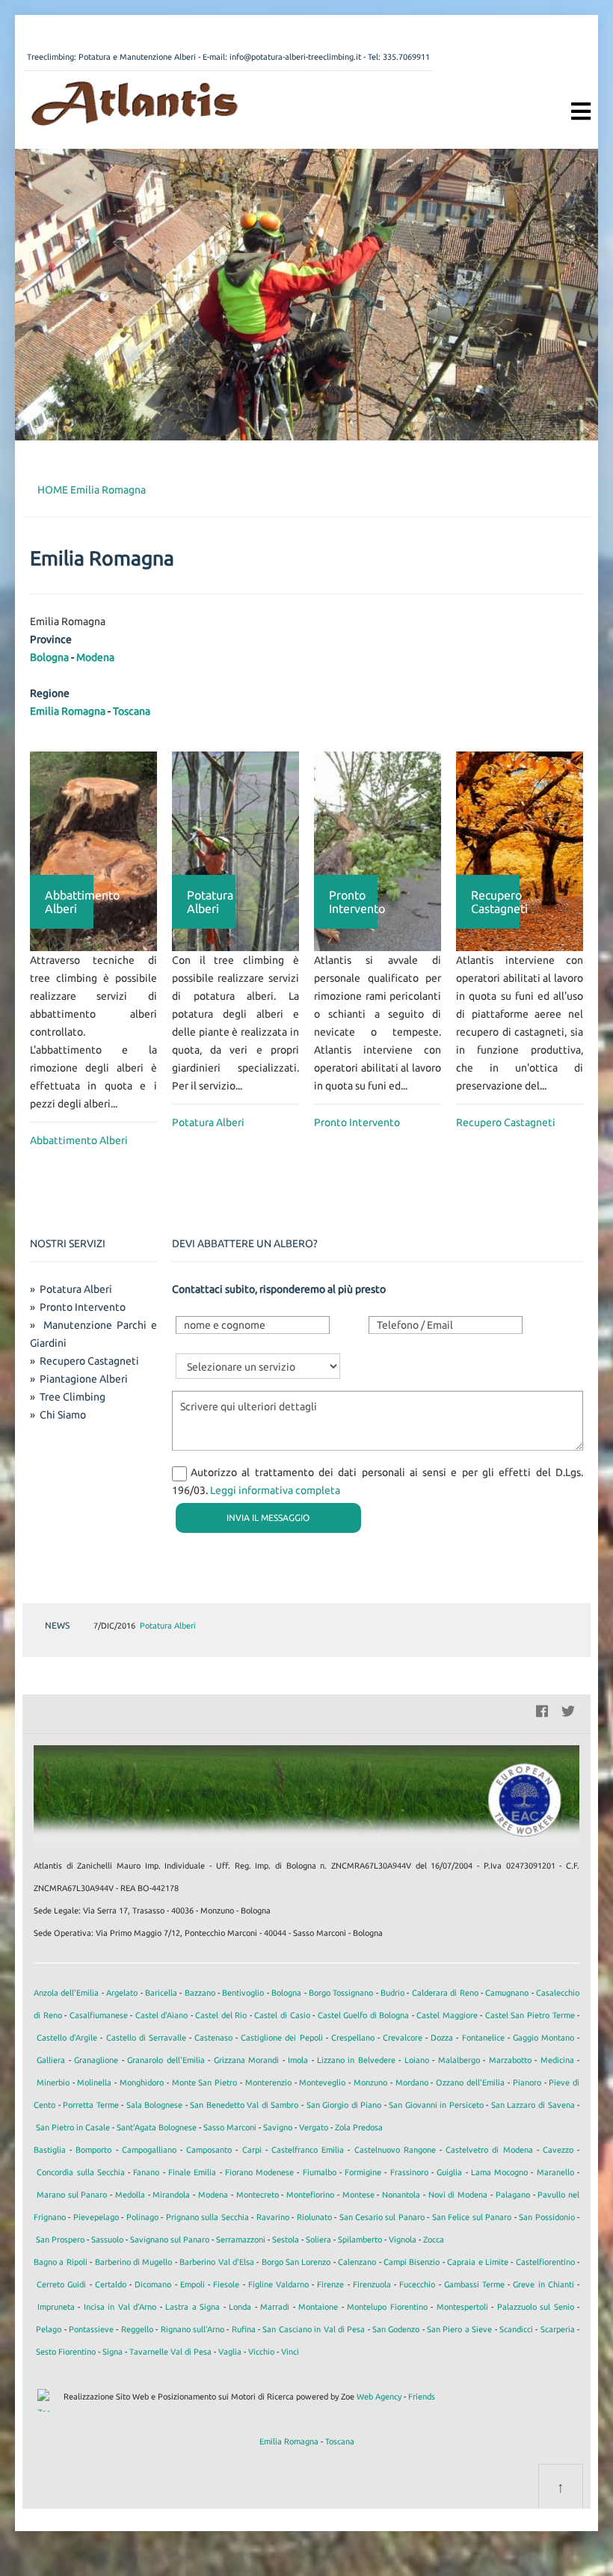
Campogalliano (149, 2150)
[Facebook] (542, 1709)
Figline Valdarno (278, 2284)
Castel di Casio (282, 2015)
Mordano (412, 2082)
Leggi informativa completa (275, 1490)
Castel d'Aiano (162, 2015)
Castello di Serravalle (146, 2038)
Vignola (403, 2240)
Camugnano (507, 1993)
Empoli (192, 2284)
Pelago (49, 2329)
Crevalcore (403, 2038)
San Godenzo (396, 2329)
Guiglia (449, 2172)
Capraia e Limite (478, 2262)
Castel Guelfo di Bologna (364, 2015)
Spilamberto (360, 2240)
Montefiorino (310, 2195)
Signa (113, 2352)
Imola (298, 2060)
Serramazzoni (241, 2240)
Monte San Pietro (205, 2082)
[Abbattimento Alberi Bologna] (135, 102)
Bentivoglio (243, 1993)
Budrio (392, 1993)
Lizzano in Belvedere (356, 2060)
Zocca (434, 2240)
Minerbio (53, 2082)
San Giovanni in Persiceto (436, 2105)
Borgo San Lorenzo (296, 2262)
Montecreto (258, 2195)
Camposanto (209, 2150)
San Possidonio (546, 2217)
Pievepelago (96, 2217)
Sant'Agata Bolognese (157, 2127)
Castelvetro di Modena (489, 2150)
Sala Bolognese (155, 2105)
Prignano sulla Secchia (207, 2217)
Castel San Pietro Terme (530, 2015)
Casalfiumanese (99, 2015)
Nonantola (401, 2195)
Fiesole (226, 2284)
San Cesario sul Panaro (382, 2217)
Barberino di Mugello (134, 2262)
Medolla (130, 2195)
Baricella (161, 1993)
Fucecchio (417, 2284)
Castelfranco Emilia (308, 2150)
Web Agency (379, 2397)
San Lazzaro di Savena (533, 2105)
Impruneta (56, 2307)
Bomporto (93, 2150)
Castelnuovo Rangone (395, 2150)
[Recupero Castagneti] (520, 850)
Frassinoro (409, 2172)
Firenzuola (372, 2284)
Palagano (513, 2195)
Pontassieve (91, 2329)
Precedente (526, 1626)
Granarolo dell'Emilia (166, 2060)
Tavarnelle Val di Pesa (170, 2352)
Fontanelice (483, 2038)
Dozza (442, 2038)
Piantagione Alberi (84, 1379)
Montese (358, 2195)
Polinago (142, 2217)
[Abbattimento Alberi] (93, 850)
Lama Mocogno (499, 2172)
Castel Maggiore (447, 2015)
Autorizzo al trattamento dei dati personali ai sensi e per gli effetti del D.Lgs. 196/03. (378, 1481)
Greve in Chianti (543, 2284)
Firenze (330, 2284)
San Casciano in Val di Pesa (314, 2329)
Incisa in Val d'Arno (120, 2307)
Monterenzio (268, 2082)
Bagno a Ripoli (61, 2262)
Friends (422, 2397)
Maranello (555, 2172)
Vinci (290, 2352)
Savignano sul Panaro (170, 2240)
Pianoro (527, 2082)
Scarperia (558, 2329)
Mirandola (171, 2195)
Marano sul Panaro (72, 2195)
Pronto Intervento (357, 1122)
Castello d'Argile (67, 2038)
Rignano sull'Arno (192, 2329)
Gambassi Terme (474, 2284)
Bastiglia (50, 2150)
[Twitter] (568, 1709)
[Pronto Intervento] (378, 850)
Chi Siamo (63, 1415)
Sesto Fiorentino (66, 2352)
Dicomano (153, 2284)
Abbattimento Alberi (79, 1140)
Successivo (549, 1626)
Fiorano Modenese (259, 2172)
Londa (240, 2307)
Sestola (286, 2240)
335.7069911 (406, 57)
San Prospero (60, 2240)
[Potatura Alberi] (235, 850)
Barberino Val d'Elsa (217, 2262)
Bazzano (200, 1993)
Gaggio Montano (543, 2038)
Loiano (417, 2060)
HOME (53, 490)
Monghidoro (142, 2082)
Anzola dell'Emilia (66, 1993)
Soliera (318, 2240)
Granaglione (96, 2060)
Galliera (51, 2060)
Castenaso (213, 2038)
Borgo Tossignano (341, 1993)
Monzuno (370, 2082)
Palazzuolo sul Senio (536, 2307)
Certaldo (111, 2284)
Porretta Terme (91, 2105)
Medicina (557, 2060)
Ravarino (273, 2217)
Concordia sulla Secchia (81, 2172)
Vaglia (230, 2352)
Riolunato (314, 2217)
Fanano (146, 2172)
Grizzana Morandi (246, 2060)
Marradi (275, 2307)
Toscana (132, 711)
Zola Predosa (359, 2127)
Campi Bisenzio (412, 2262)
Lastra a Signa (192, 2307)
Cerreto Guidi (61, 2284)
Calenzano (357, 2262)
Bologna (49, 657)
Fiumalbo (320, 2172)
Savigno (278, 2127)
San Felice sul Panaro (472, 2217)
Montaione (318, 2307)
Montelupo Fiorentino (387, 2307)
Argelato (122, 1993)
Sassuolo (107, 2240)
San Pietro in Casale (73, 2127)
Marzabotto (510, 2060)
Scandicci (516, 2329)
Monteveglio (322, 2082)
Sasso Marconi (230, 2127)
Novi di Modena (458, 2195)
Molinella (94, 2082)
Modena (95, 657)
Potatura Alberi (208, 1122)
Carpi (252, 2150)
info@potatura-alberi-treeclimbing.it (295, 57)
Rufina (244, 2329)
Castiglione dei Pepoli (281, 2038)
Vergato (314, 2127)
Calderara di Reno (445, 1993)
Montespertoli (462, 2307)
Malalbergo (459, 2060)
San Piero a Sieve (459, 2329)
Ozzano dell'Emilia (470, 2082)
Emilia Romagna (108, 490)
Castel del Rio (221, 2015)
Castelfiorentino (545, 2262)
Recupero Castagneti (506, 1122)
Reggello (137, 2329)
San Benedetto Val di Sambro (244, 2105)
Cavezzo (558, 2150)
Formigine (363, 2172)
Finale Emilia (192, 2172)
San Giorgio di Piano (344, 2105)
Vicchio (261, 2352)
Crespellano (353, 2038)
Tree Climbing (73, 1397)
